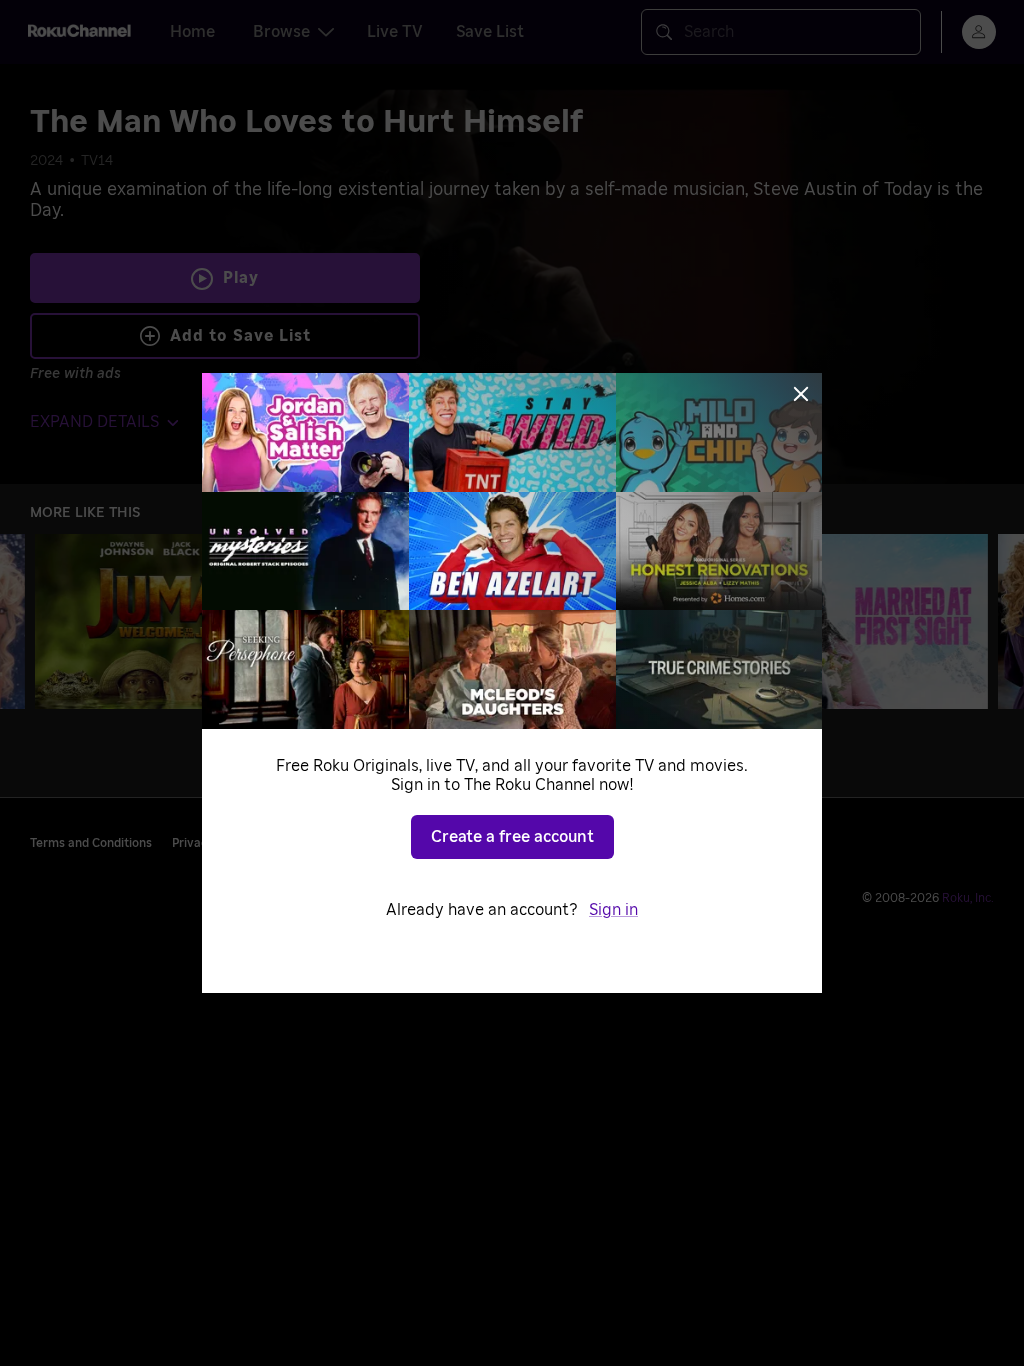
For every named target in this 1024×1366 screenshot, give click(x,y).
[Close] (801, 394)
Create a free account (512, 837)
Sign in (613, 910)
